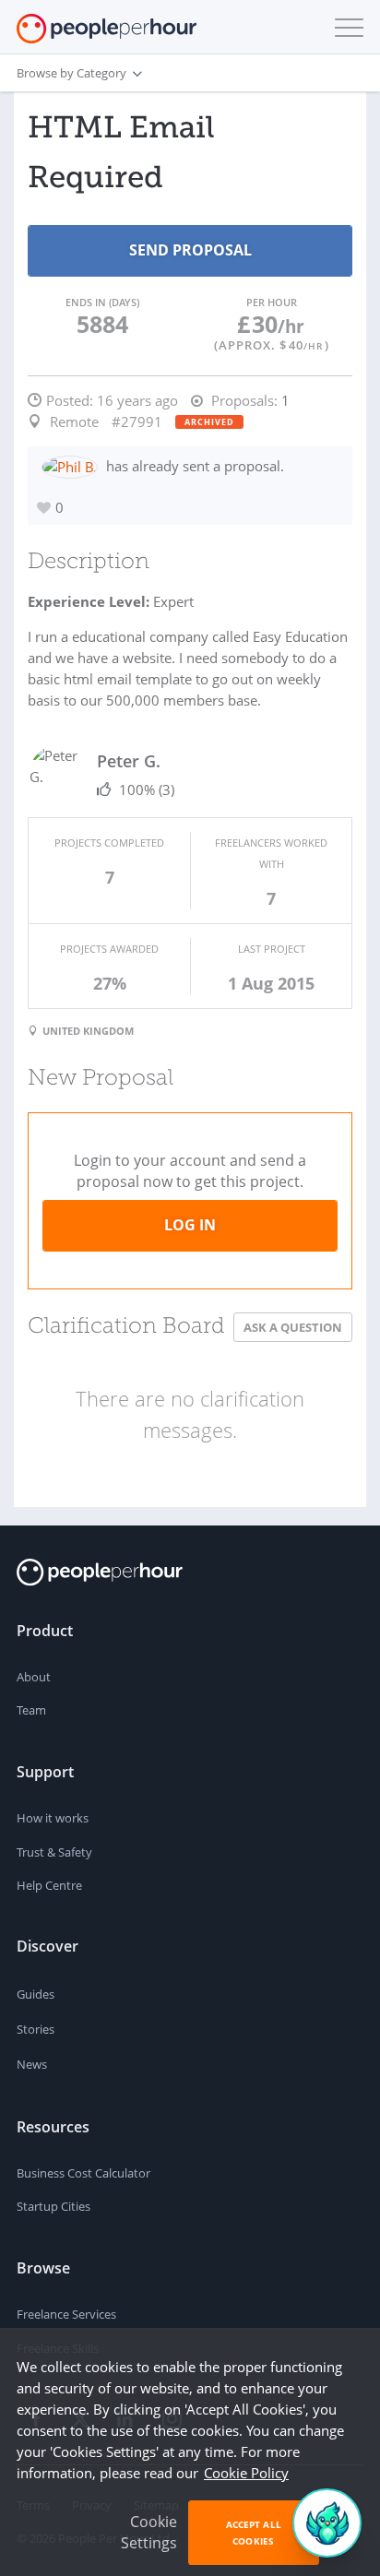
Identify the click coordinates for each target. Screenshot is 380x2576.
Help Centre (49, 1885)
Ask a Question (293, 1327)
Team (31, 1710)
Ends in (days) (102, 302)
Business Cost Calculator (83, 2173)
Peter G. (129, 761)
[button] (345, 28)
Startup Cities (53, 2206)
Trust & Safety (54, 1852)
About (34, 1677)
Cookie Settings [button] (149, 2532)
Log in (190, 1225)
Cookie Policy (246, 2473)
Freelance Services (66, 2314)
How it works (53, 1818)
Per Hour (272, 302)
